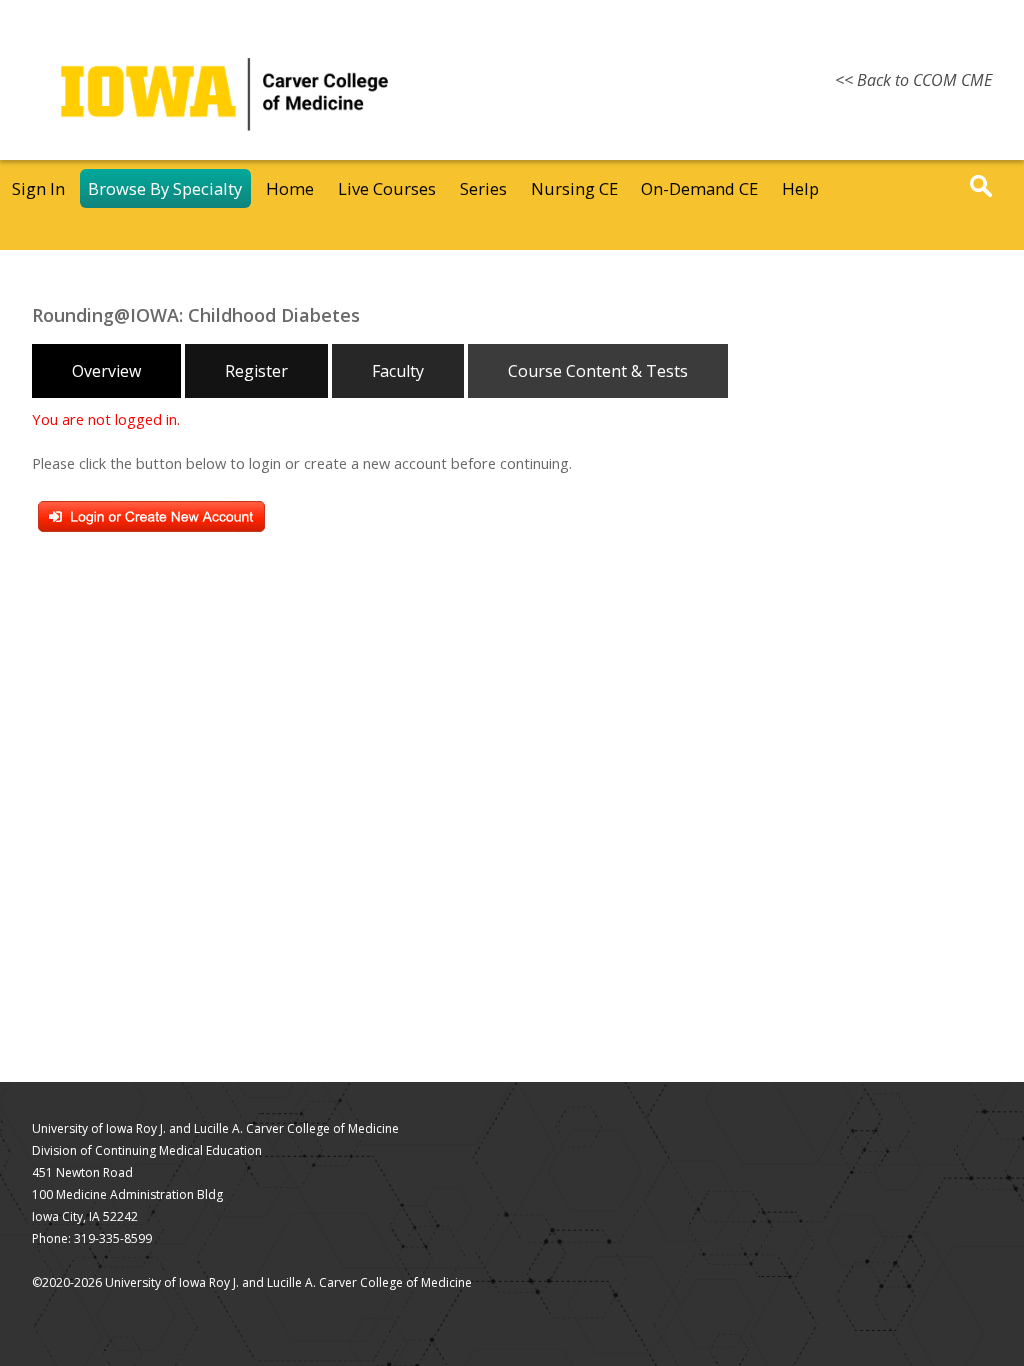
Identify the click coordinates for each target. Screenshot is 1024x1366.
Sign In (38, 188)
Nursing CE (574, 188)
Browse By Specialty (165, 188)
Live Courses (387, 188)
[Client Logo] (224, 154)
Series (483, 188)
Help (800, 188)
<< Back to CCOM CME (913, 80)
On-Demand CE (699, 188)
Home (290, 188)
